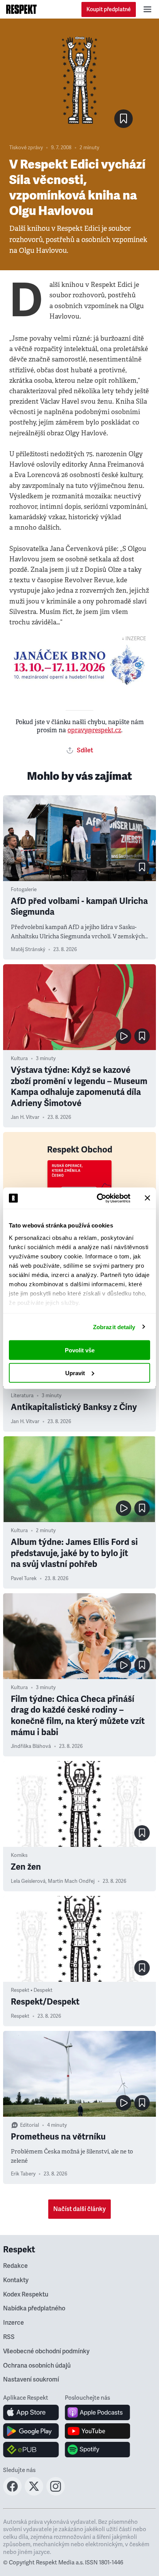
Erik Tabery (23, 2174)
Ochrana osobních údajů (37, 2366)
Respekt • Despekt (32, 1990)
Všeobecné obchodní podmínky (46, 2351)
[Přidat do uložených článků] (142, 867)
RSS (9, 2337)
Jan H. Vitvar (25, 1117)
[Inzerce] (79, 665)
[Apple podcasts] (97, 2412)
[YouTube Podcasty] (97, 2431)
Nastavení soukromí (31, 2380)
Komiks (19, 1855)
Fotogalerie (24, 890)
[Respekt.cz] (21, 9)
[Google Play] (31, 2431)
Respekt (20, 2016)
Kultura (19, 1059)
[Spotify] (97, 2450)
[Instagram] (56, 2493)
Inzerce (14, 2323)
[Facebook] (12, 2493)
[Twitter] (34, 2493)
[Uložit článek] (123, 119)
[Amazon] (31, 2450)
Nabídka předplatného (34, 2308)
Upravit (75, 1373)
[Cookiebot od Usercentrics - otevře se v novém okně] (98, 1198)
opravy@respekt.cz (94, 730)
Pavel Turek (24, 1579)
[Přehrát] (123, 1036)
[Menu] (147, 9)
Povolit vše (80, 1350)
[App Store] (31, 2412)
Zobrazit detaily (114, 1327)
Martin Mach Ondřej (71, 1881)
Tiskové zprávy (26, 148)
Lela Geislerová (28, 1881)
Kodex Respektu (26, 2295)
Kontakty (16, 2280)
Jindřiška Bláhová (31, 1746)
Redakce (15, 2266)
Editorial (30, 2125)
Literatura (22, 1396)
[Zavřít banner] (147, 1198)
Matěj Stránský (28, 950)
